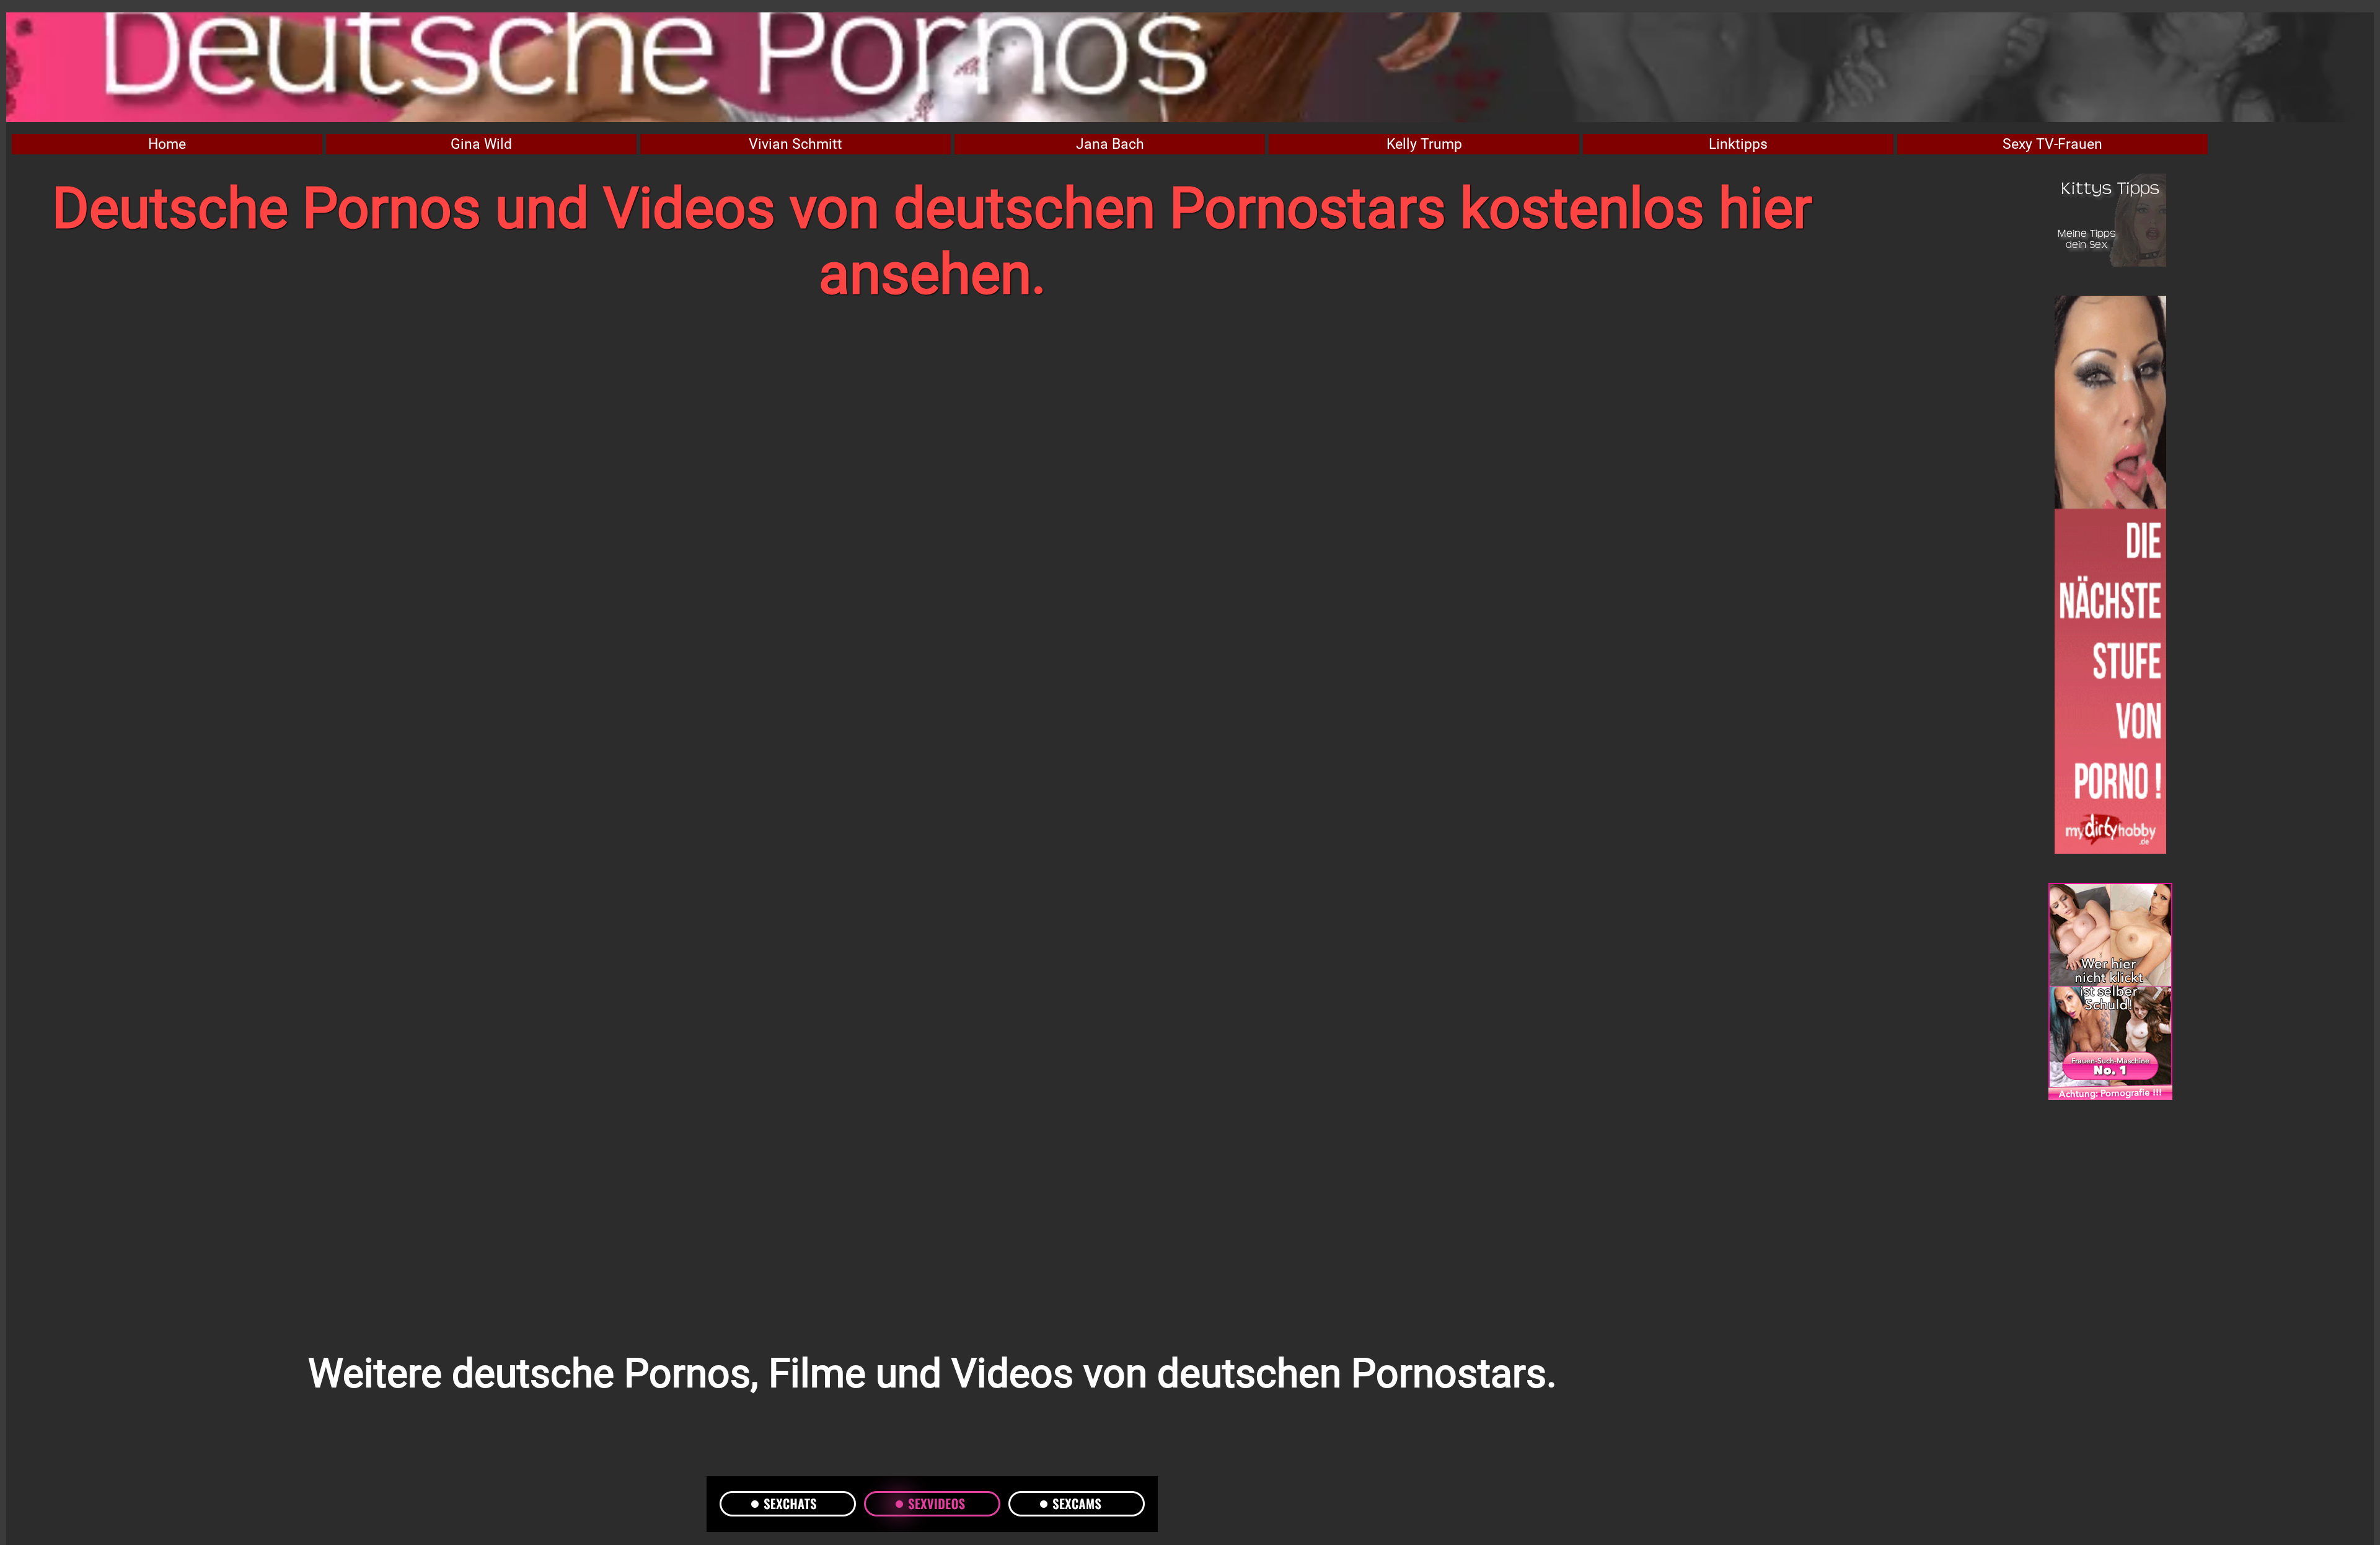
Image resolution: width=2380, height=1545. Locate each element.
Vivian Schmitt (796, 144)
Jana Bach (1110, 144)
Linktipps (1738, 144)
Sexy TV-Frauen (2052, 144)
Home (167, 144)
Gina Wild (481, 144)
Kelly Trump (1424, 144)
